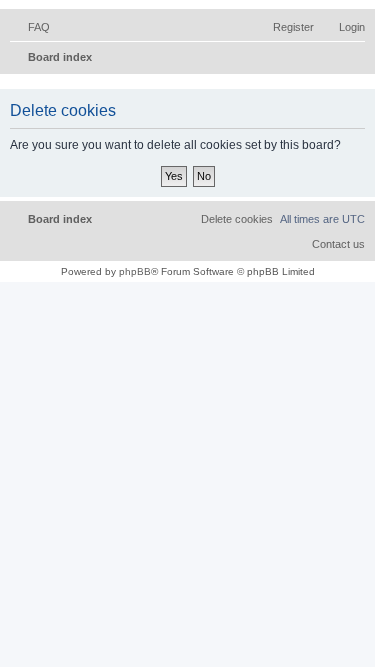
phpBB (135, 271)
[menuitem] (30, 27)
